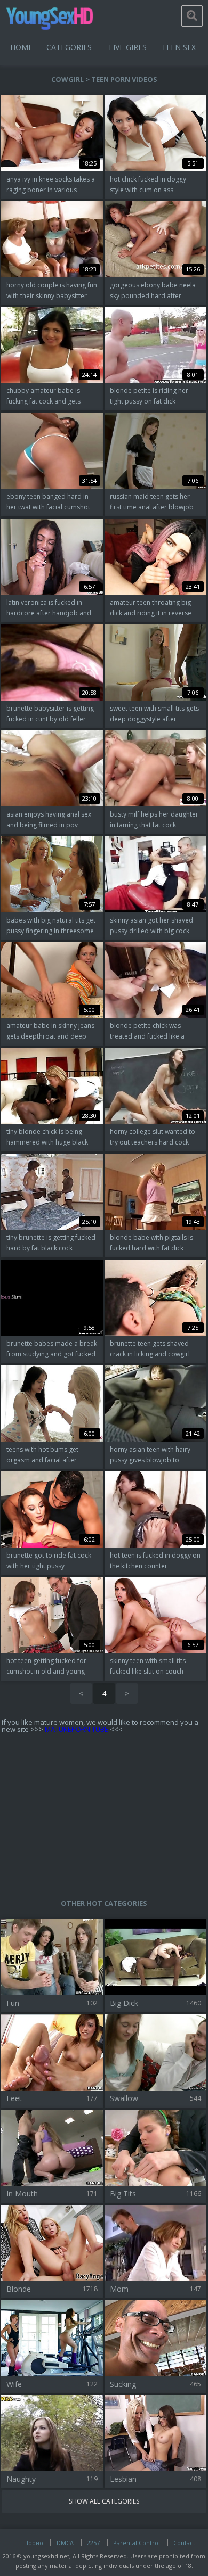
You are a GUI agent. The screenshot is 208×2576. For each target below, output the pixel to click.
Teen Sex (179, 47)
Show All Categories (104, 2501)
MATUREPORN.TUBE (77, 1729)
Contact (184, 2543)
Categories (69, 47)
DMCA (65, 2543)
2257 (93, 2543)
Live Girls (128, 47)
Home (21, 47)
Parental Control (137, 2543)
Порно (34, 2543)
